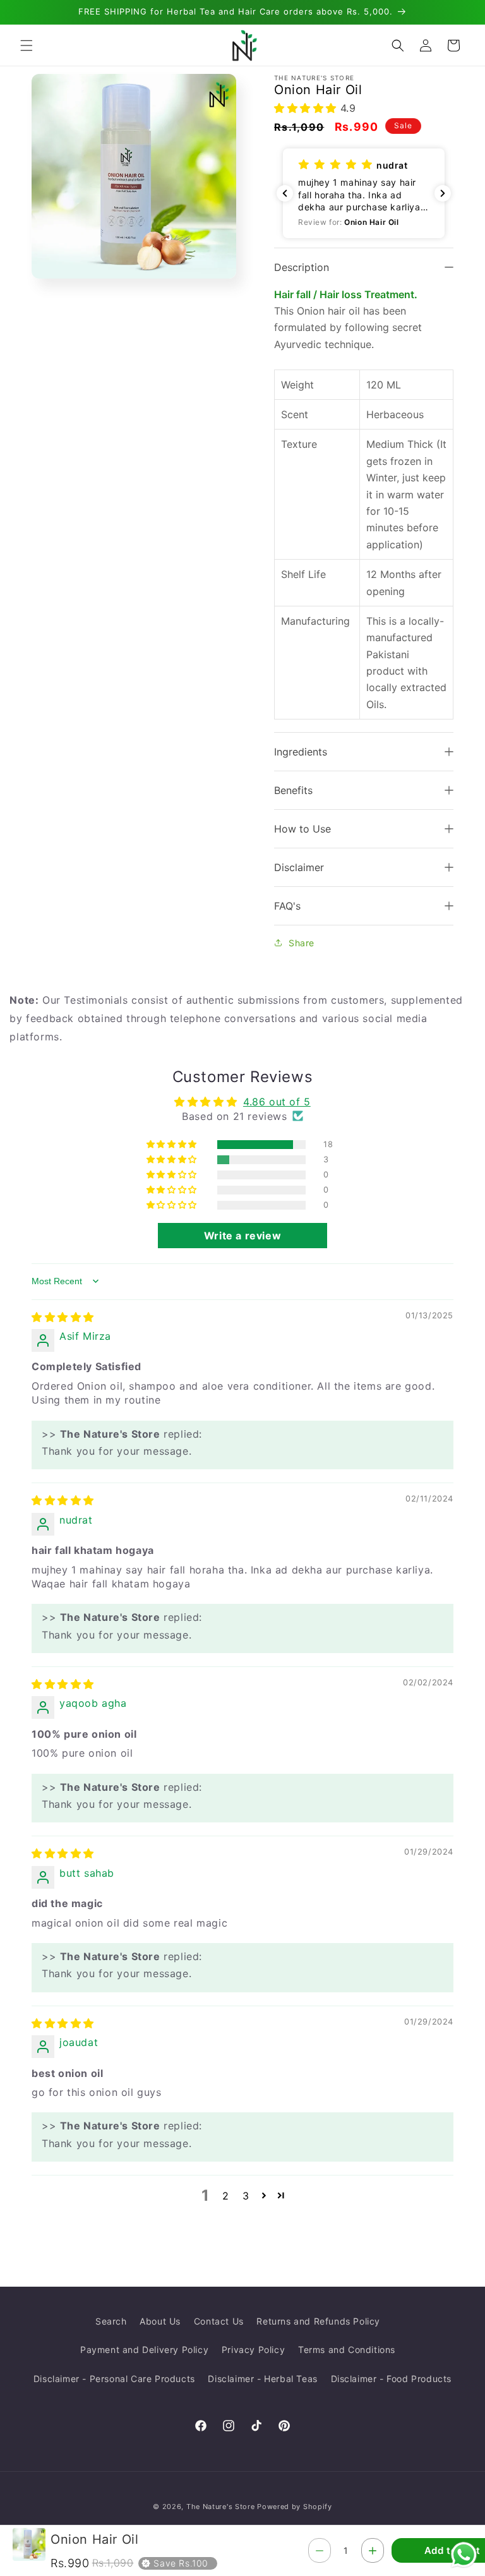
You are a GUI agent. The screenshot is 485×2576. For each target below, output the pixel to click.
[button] (27, 45)
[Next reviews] (443, 193)
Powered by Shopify (295, 2507)
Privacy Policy (253, 2350)
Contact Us (219, 2321)
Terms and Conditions (347, 2350)
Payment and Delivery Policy (144, 2350)
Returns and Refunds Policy (318, 2321)
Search (111, 2321)
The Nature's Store (221, 2507)
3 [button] (246, 2196)
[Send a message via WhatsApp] (464, 2555)
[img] (63, 1317)
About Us (160, 2321)
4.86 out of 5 (277, 1102)
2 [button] (226, 2196)
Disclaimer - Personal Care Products (114, 2379)
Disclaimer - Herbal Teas (262, 2379)
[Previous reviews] (285, 193)
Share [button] (302, 943)
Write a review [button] (242, 1236)
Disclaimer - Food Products (392, 2379)
